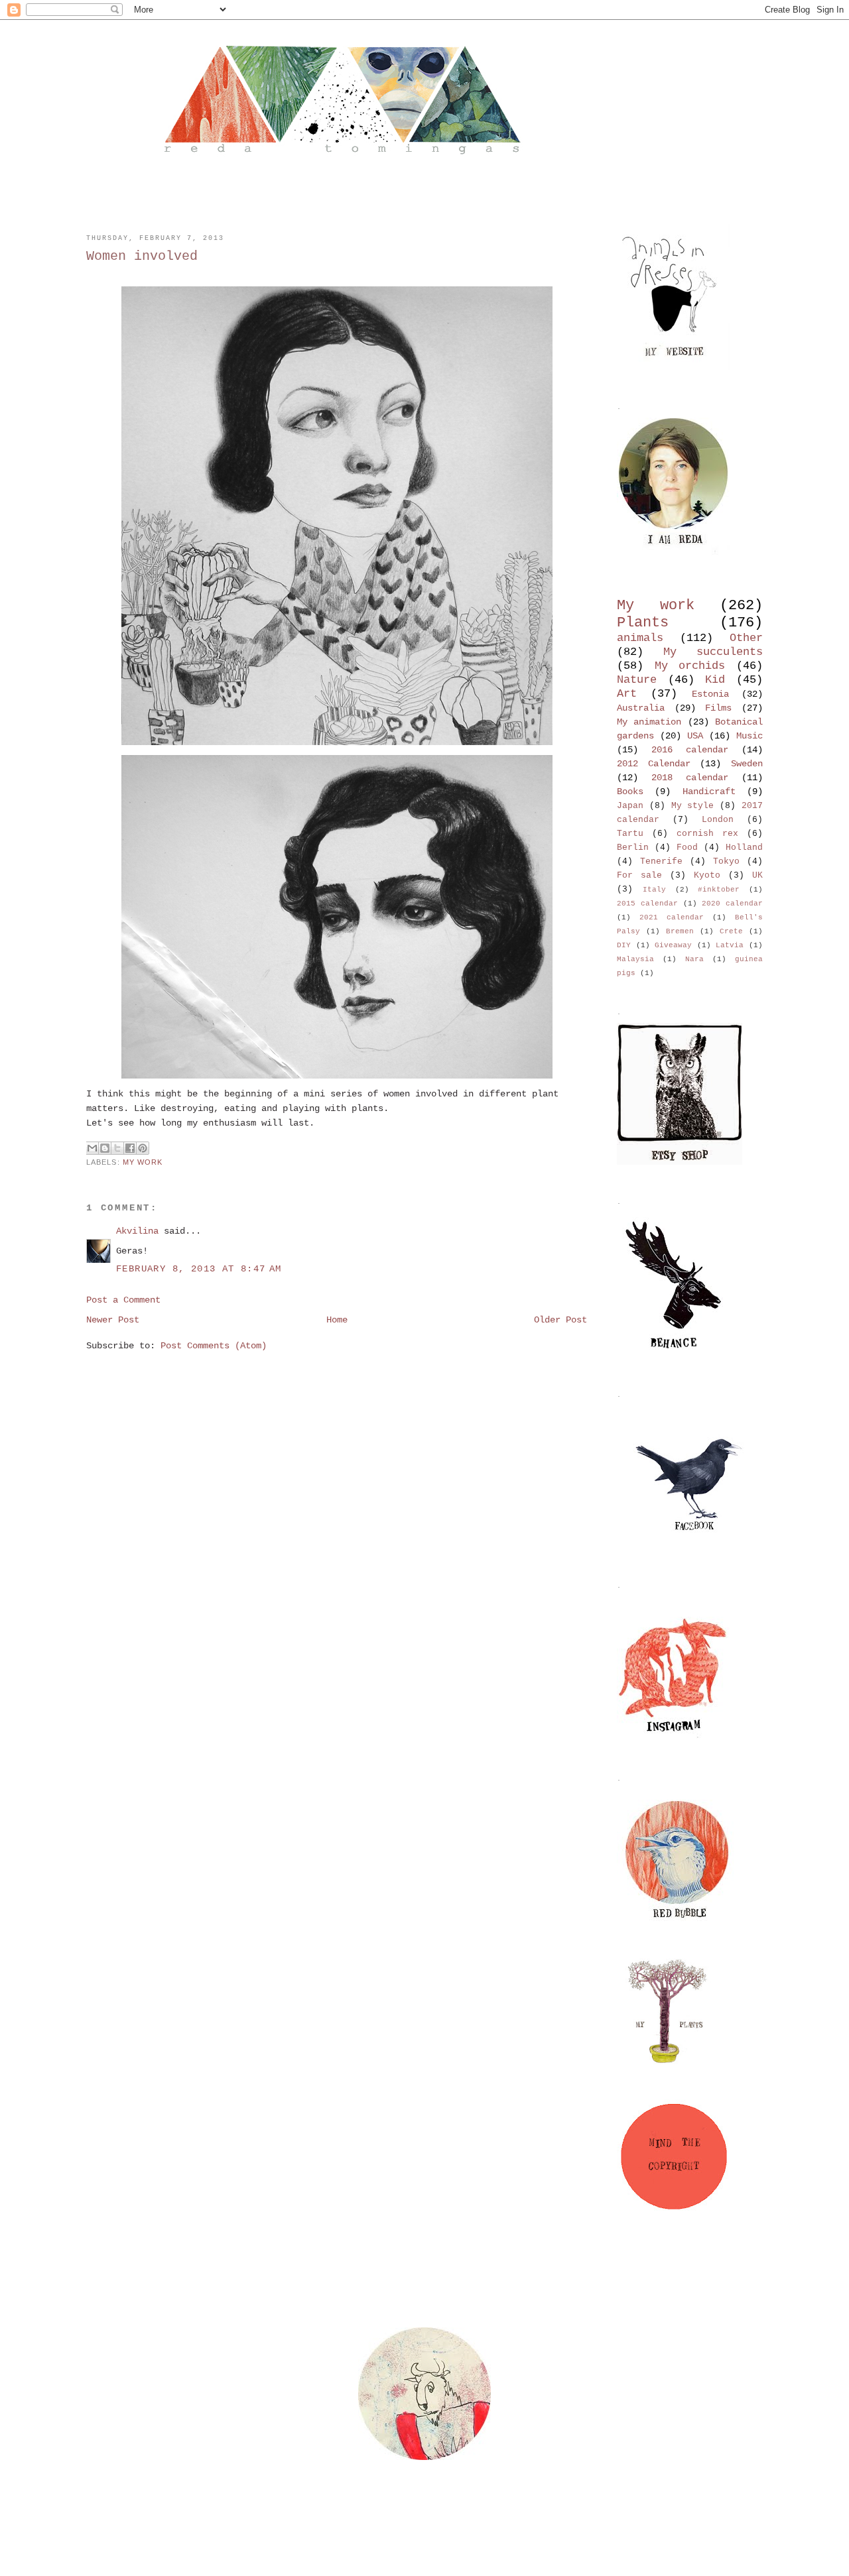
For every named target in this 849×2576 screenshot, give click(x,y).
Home (337, 1320)
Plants (643, 622)
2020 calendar (732, 904)
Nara (694, 959)
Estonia (710, 694)
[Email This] (92, 1148)
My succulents (713, 652)
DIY (624, 945)
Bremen (680, 931)
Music (750, 736)
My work (143, 1162)
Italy (654, 890)
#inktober (719, 890)
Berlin (633, 848)
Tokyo (726, 862)
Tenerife (661, 862)
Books (630, 791)
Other (746, 638)
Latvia (730, 945)
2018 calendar (690, 778)
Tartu (630, 834)
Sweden (747, 764)
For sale (639, 876)
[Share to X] (117, 1148)
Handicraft (709, 791)
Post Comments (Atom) (214, 1346)
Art (627, 694)
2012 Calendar (654, 764)
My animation (649, 722)
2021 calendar (672, 917)
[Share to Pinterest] (143, 1148)
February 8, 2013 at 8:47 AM (199, 1269)
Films (718, 708)
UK (757, 876)
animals (640, 638)
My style (693, 806)
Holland (744, 848)
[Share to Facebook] (130, 1148)
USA (695, 736)
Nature (637, 680)
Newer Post (113, 1320)
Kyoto (707, 876)
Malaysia (635, 959)
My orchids (690, 666)
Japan (630, 806)
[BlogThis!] (105, 1148)
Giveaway (673, 945)
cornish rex (707, 834)
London (718, 820)
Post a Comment (123, 1300)
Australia (641, 708)
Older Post (560, 1320)
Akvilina (137, 1231)
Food (687, 848)
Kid (715, 680)
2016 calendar (690, 750)
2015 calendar (647, 904)
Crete (731, 931)
